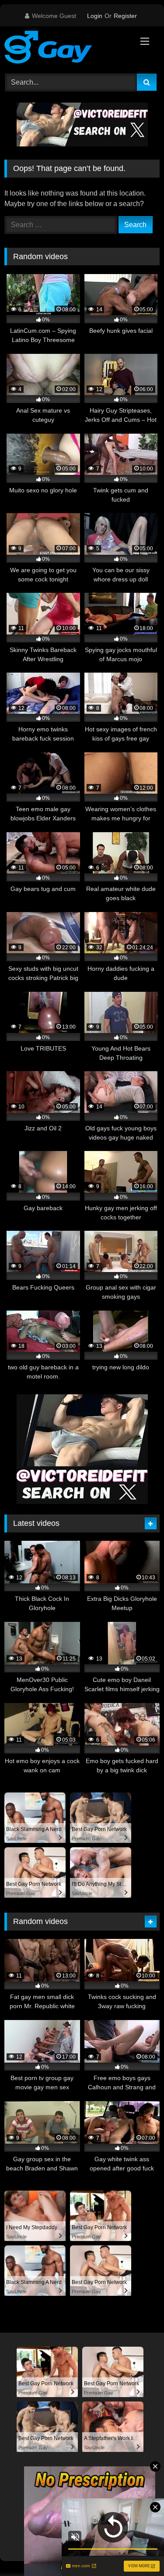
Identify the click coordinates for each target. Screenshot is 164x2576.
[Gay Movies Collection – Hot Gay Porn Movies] (67, 49)
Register (125, 16)
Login (95, 16)
